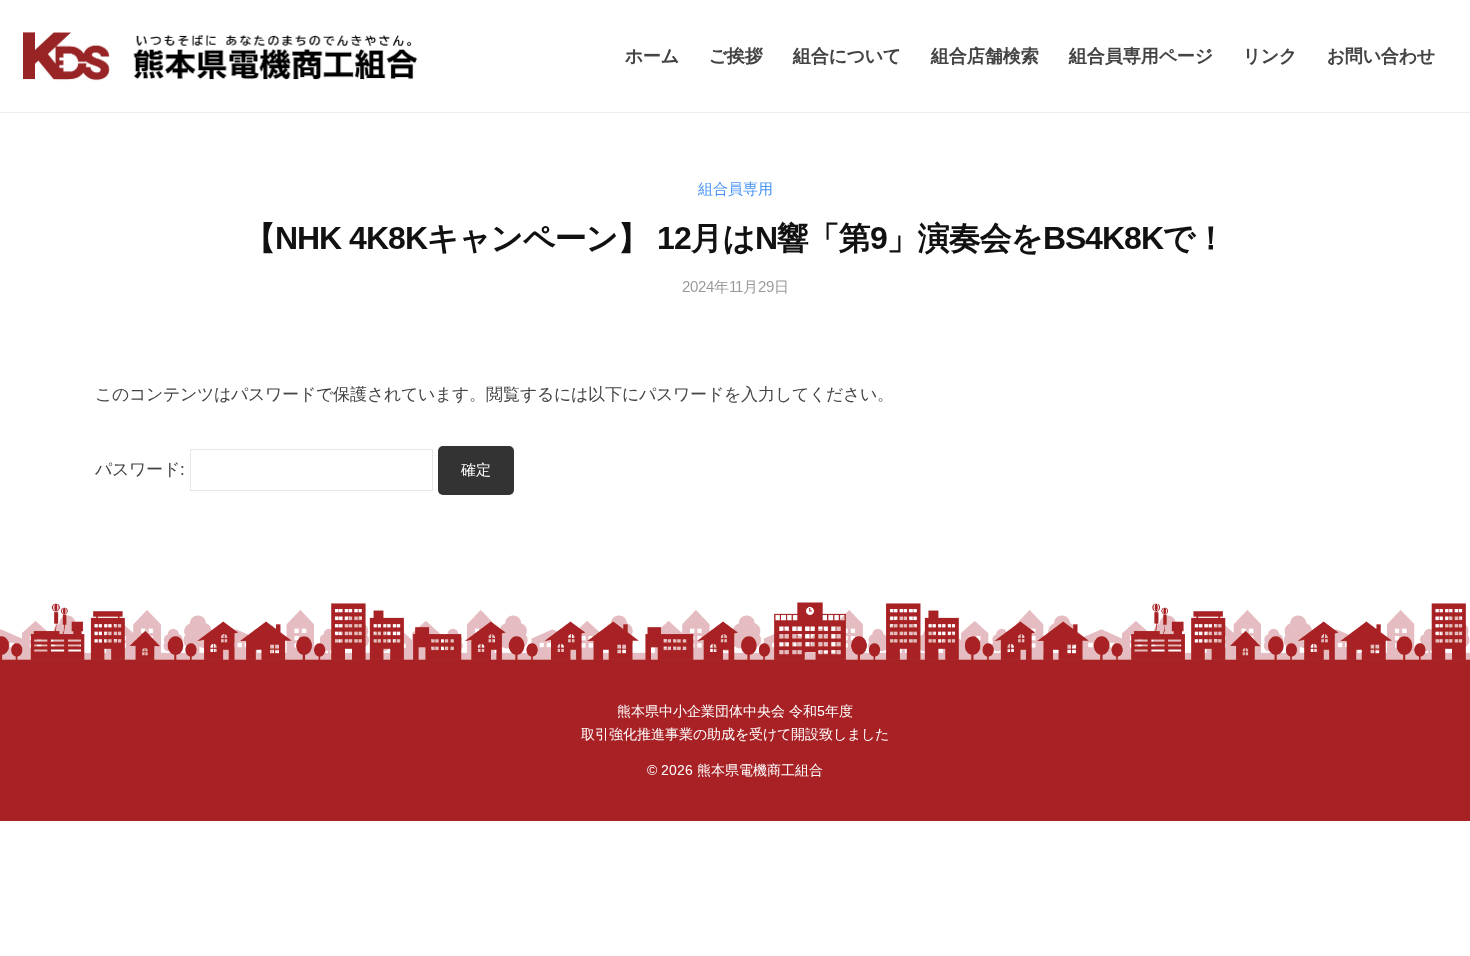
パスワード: (142, 469)
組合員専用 (735, 188)
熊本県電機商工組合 (760, 770)
